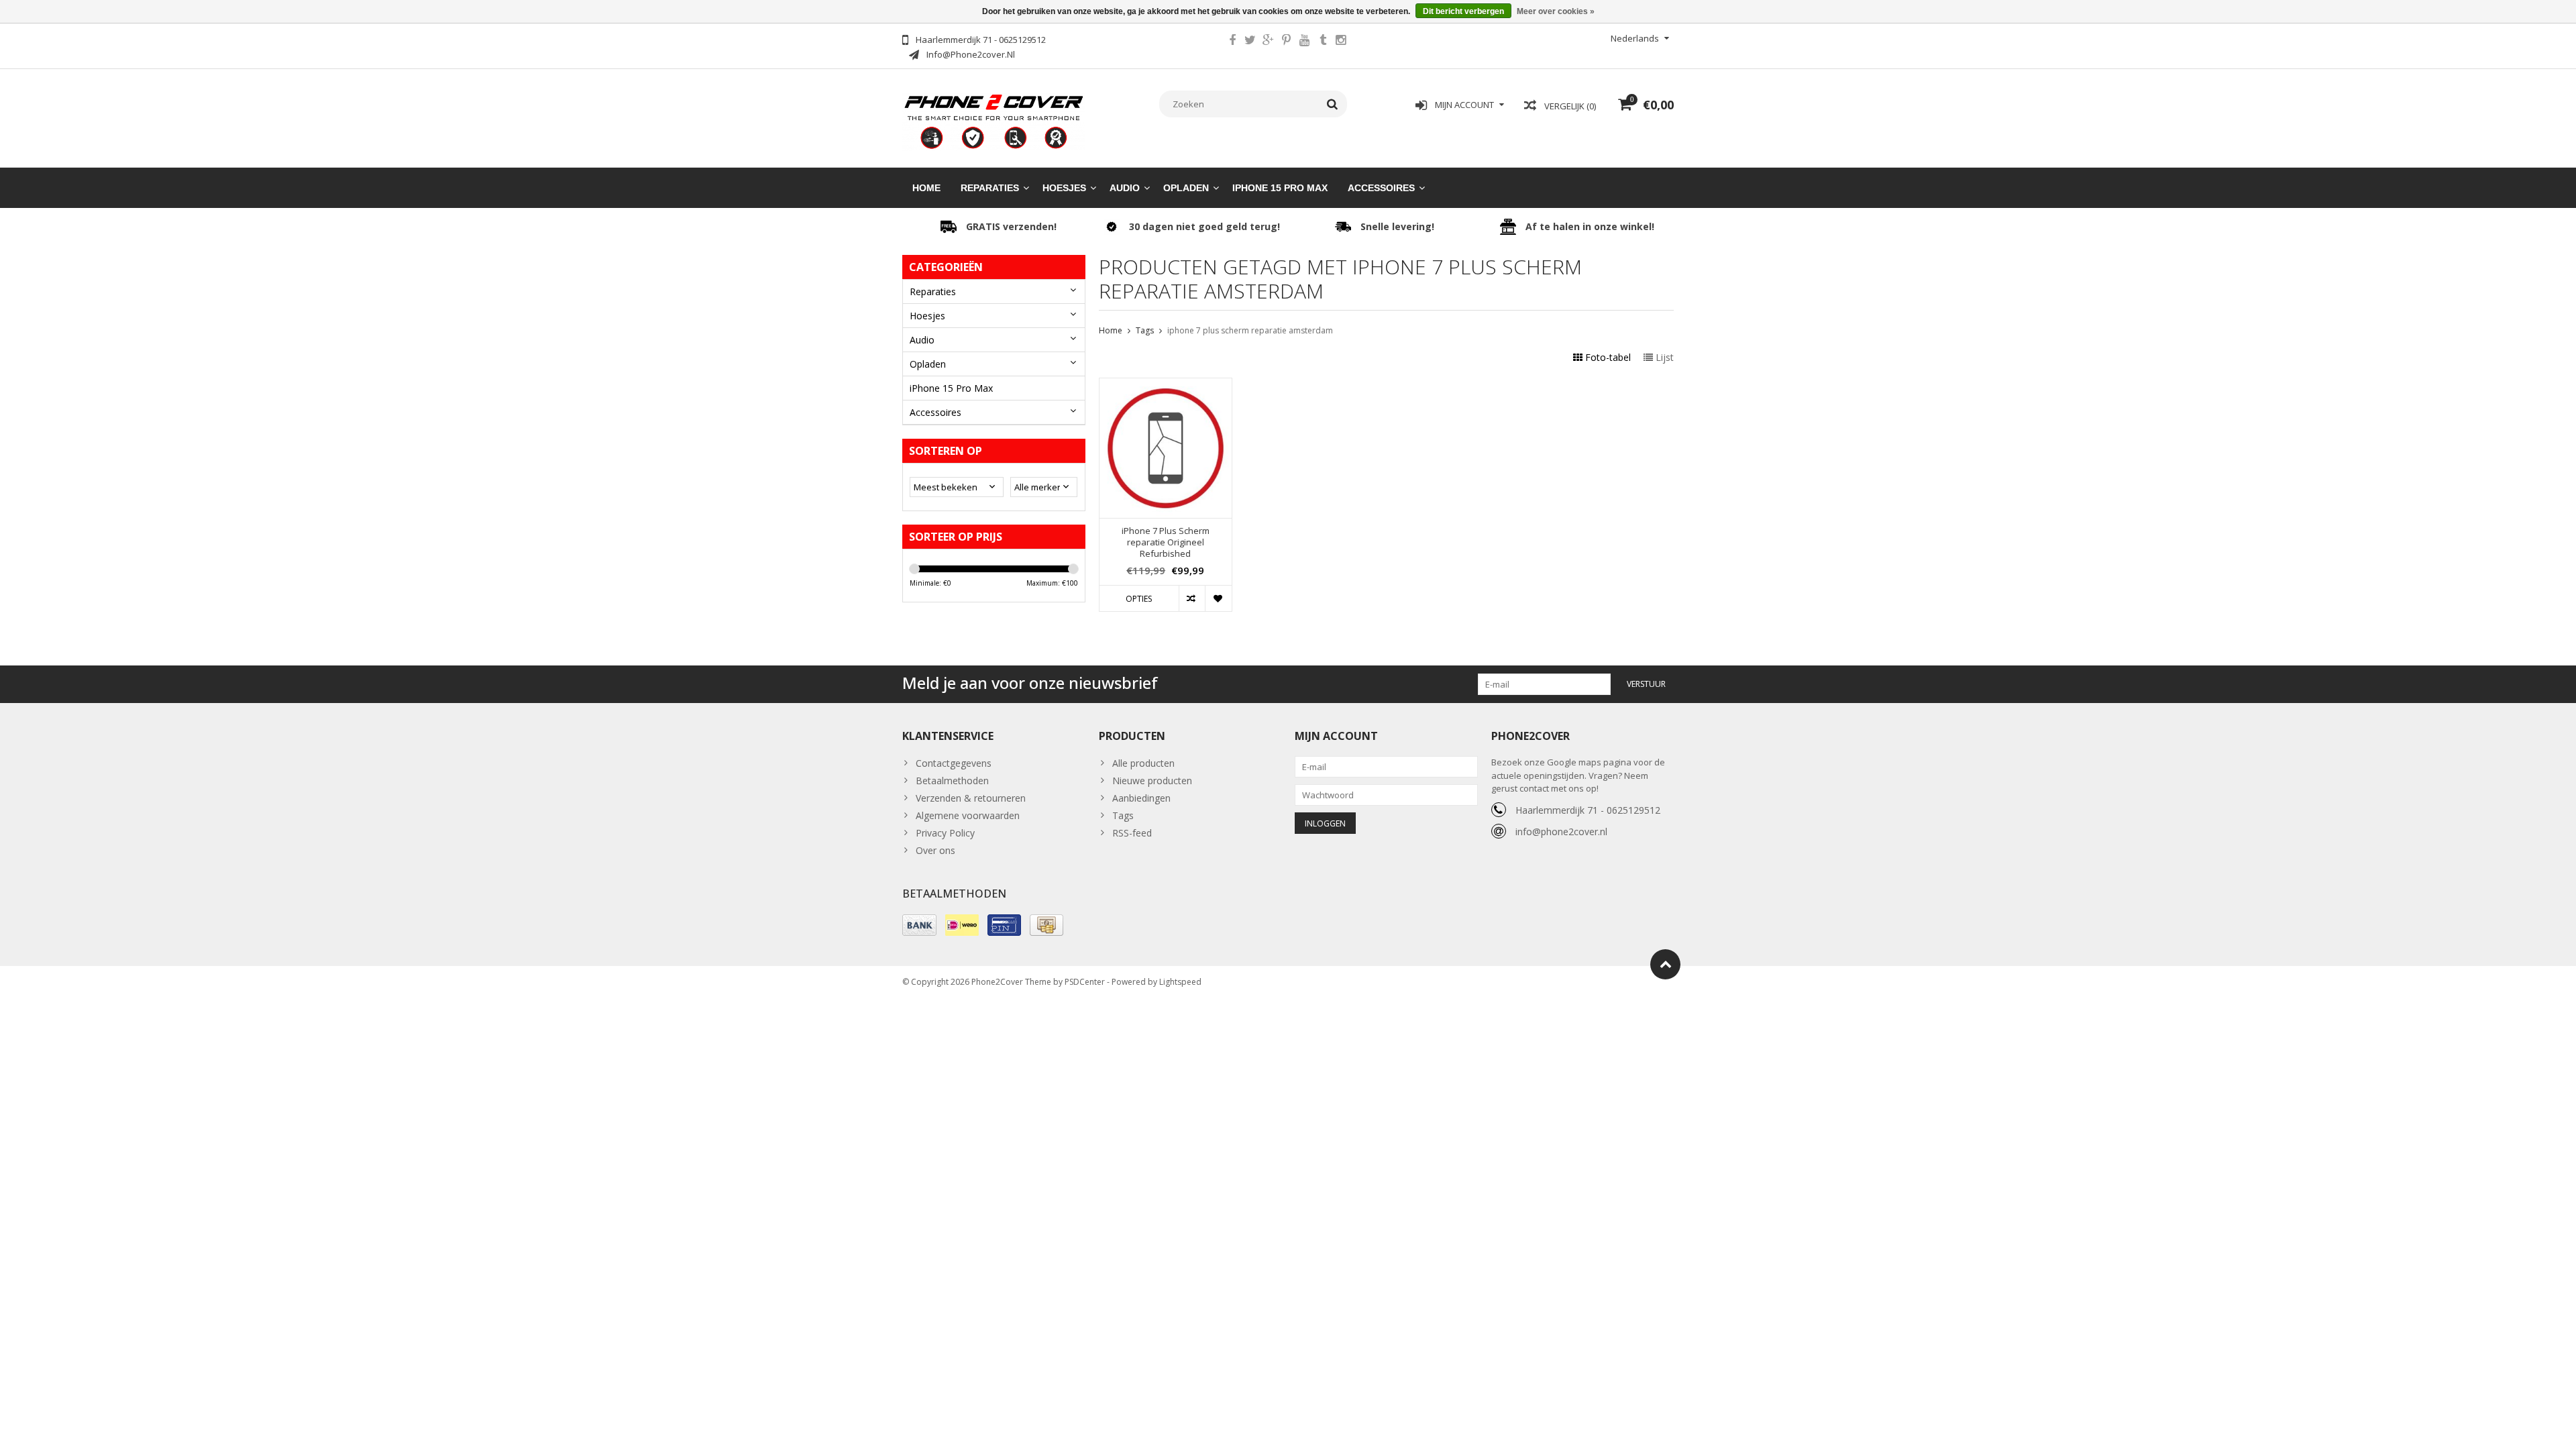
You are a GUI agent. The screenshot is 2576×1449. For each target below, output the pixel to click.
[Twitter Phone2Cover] (1250, 42)
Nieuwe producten (1152, 781)
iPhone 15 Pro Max (1280, 188)
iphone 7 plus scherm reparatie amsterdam (1250, 330)
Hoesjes (1064, 188)
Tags (1145, 330)
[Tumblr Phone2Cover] (1323, 42)
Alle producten (1143, 763)
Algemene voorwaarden (968, 815)
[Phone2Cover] (994, 120)
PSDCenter (1085, 982)
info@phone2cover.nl (1561, 831)
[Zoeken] (1333, 104)
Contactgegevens (954, 763)
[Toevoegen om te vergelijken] (1192, 598)
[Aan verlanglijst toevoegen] (1218, 598)
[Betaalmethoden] (919, 925)
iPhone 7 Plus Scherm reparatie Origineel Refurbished (1166, 542)
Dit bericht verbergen (1463, 11)
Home (926, 188)
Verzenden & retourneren (971, 798)
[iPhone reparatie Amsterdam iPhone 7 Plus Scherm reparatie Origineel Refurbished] (1166, 385)
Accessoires (1381, 188)
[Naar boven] (1665, 964)
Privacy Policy (945, 833)
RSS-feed (1132, 833)
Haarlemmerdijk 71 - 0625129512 (1588, 810)
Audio (1125, 188)
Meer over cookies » (1556, 11)
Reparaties (990, 188)
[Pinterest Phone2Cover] (1287, 42)
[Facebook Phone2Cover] (1232, 42)
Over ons (935, 850)
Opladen (1186, 188)
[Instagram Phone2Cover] (1341, 42)
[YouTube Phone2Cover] (1305, 42)
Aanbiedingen (1141, 798)
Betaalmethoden (952, 781)
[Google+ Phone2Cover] (1269, 42)
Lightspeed (1180, 982)
